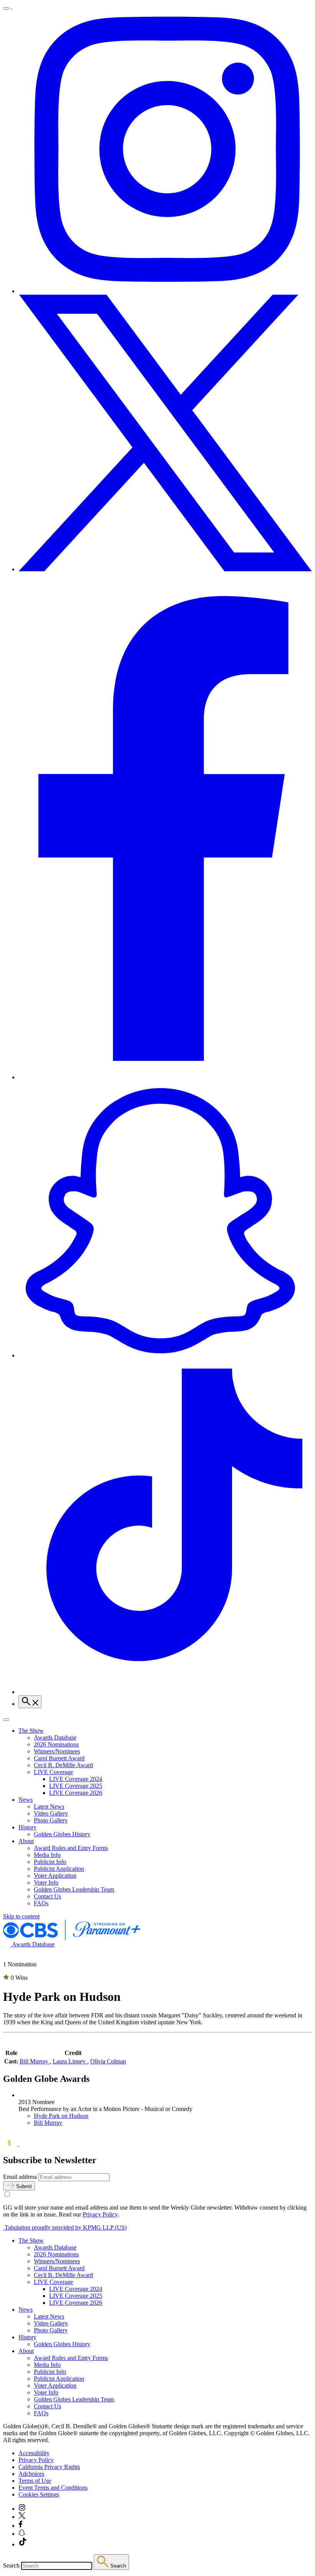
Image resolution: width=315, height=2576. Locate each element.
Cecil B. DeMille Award (63, 1765)
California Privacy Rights (49, 2467)
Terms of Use (35, 2481)
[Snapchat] (165, 1355)
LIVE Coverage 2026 (76, 1793)
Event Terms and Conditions (53, 2488)
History (27, 1827)
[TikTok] (165, 1692)
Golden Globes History (62, 1834)
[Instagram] (165, 291)
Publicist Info (50, 1862)
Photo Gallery (51, 1820)
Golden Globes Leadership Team (74, 1889)
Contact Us (47, 1896)
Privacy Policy (100, 2214)
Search (11, 2565)
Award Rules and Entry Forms (71, 1848)
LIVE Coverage (53, 1772)
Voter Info (46, 1883)
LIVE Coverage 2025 (76, 1786)
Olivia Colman (108, 2061)
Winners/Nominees (57, 1751)
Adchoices (31, 2474)
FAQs (41, 1903)
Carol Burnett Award (59, 1758)
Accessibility (34, 2453)
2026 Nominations (56, 1744)
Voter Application (55, 1876)
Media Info (47, 1855)
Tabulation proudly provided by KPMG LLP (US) (65, 2227)
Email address (20, 2177)
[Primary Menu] (6, 8)
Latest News (49, 1807)
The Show (31, 1731)
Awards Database (55, 1737)
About (26, 1841)
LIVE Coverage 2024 (76, 1779)
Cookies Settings (39, 2494)
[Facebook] (165, 1077)
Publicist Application (59, 1869)
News (26, 1800)
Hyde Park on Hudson (61, 2116)
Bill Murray (35, 2061)
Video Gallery (51, 1813)
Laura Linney (70, 2061)
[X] (165, 569)
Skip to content (21, 1916)
